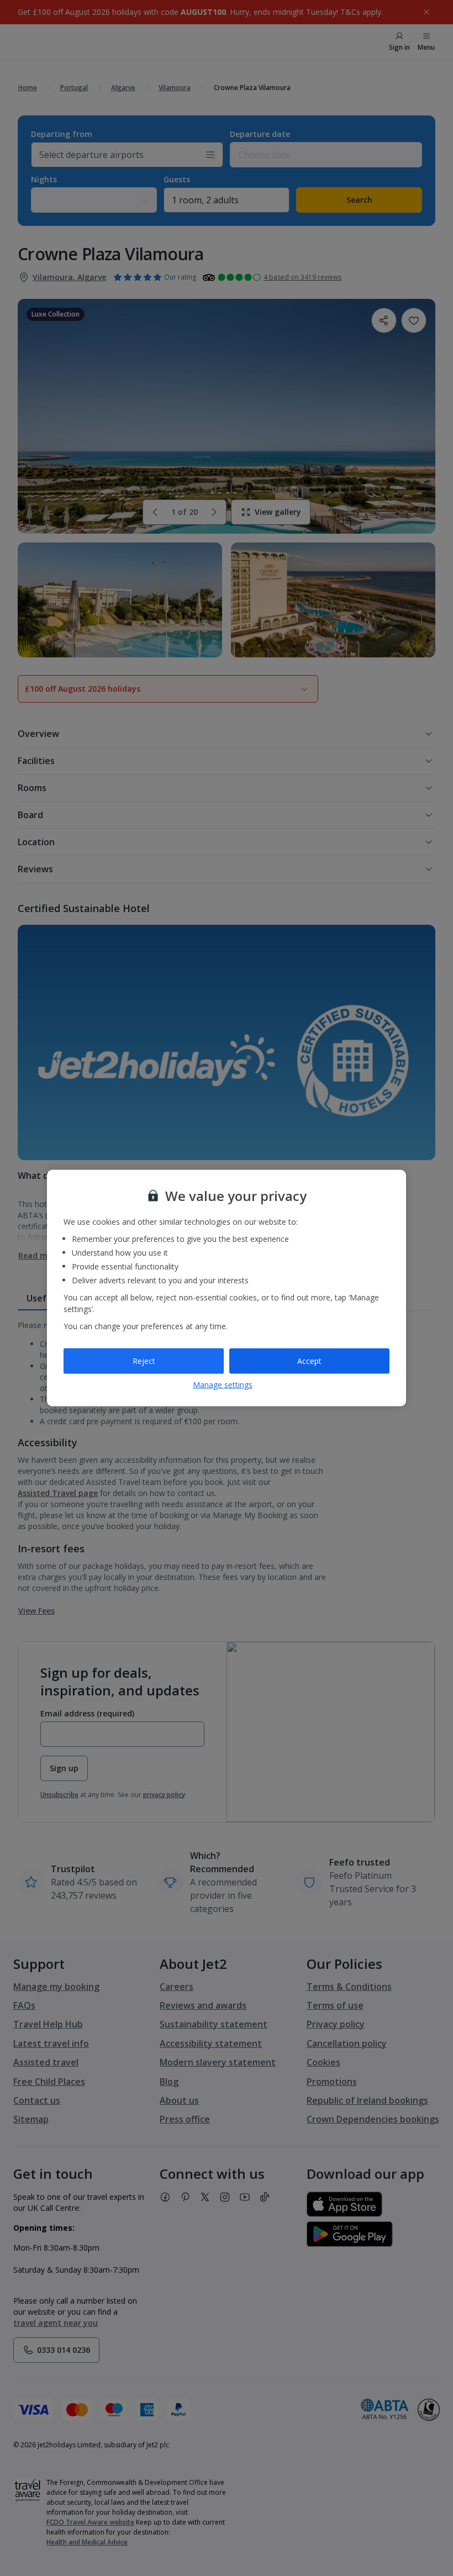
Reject (144, 1361)
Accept (309, 1361)
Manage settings (223, 1384)
